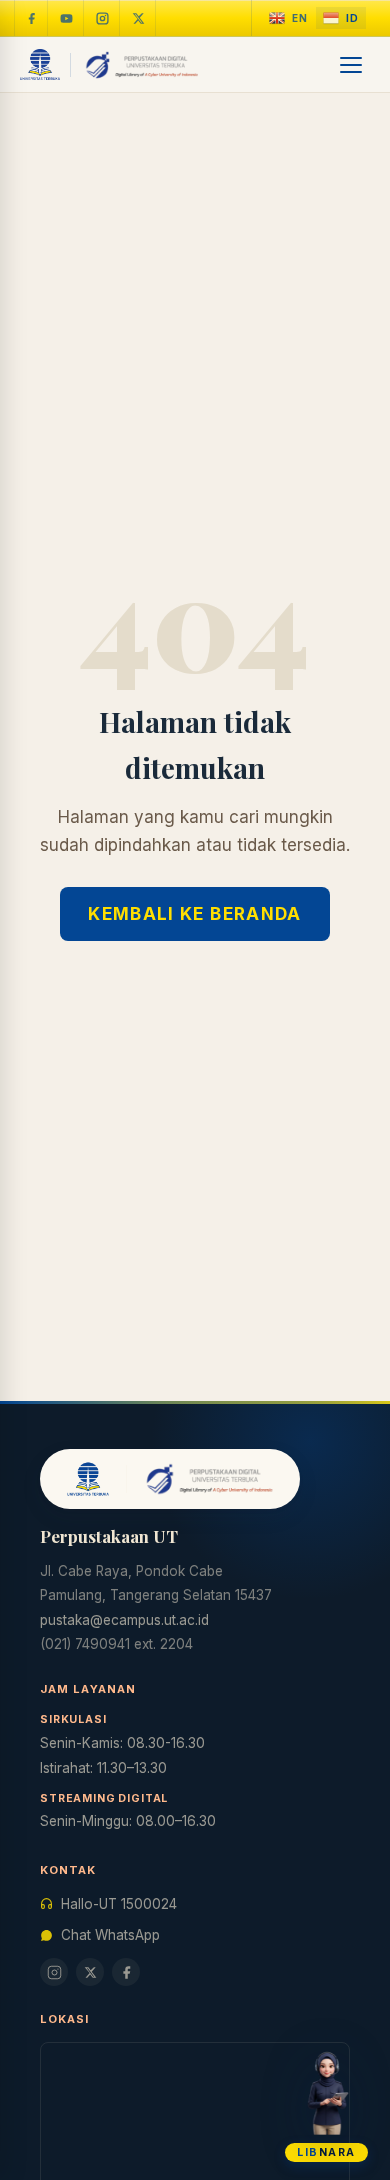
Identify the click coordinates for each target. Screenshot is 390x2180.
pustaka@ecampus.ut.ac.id (124, 1620)
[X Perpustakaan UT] (90, 1972)
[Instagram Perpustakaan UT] (103, 18)
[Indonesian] (341, 18)
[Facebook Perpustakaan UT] (31, 18)
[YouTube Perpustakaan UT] (67, 18)
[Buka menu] (352, 65)
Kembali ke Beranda (194, 914)
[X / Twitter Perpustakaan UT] (139, 18)
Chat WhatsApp (110, 1935)
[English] (288, 18)
